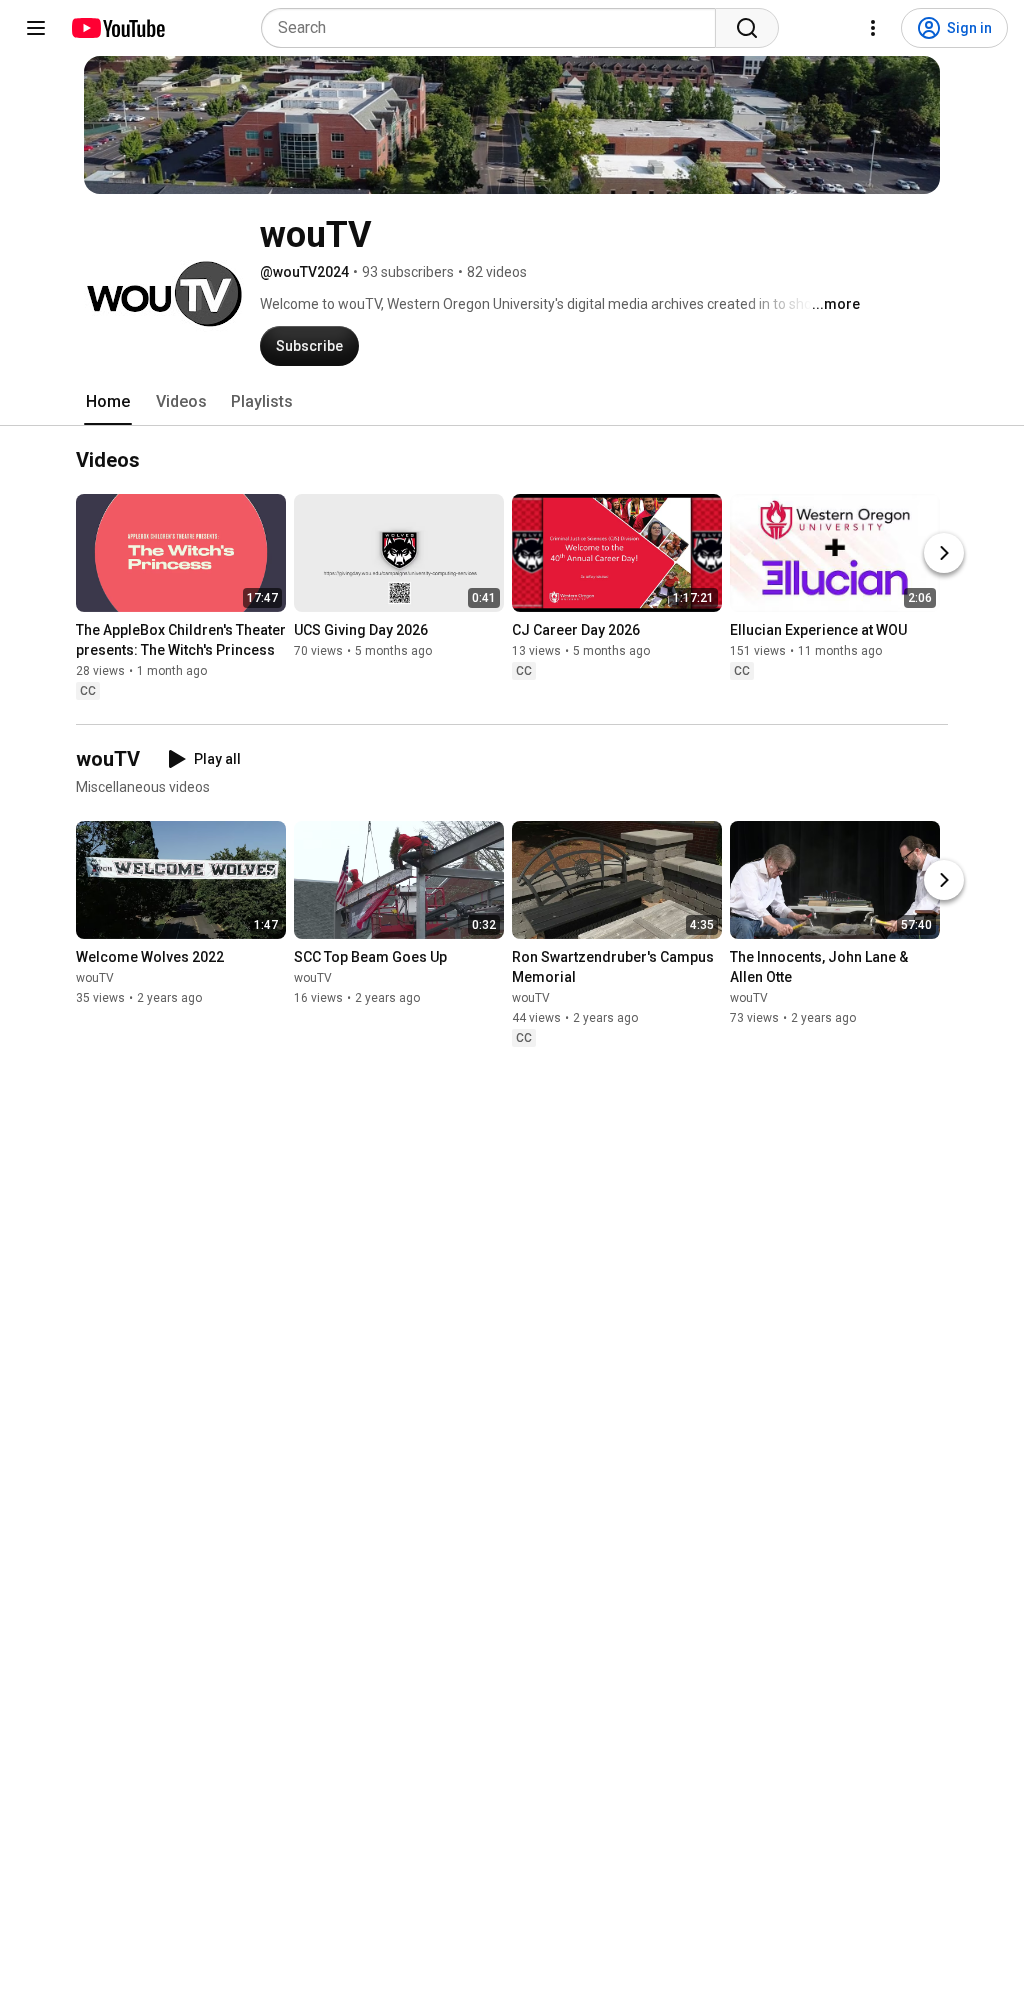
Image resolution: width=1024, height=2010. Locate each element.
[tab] (108, 402)
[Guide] (36, 28)
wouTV (95, 978)
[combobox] (494, 28)
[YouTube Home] (117, 28)
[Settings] (873, 28)
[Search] (747, 28)
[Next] (944, 553)
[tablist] (512, 402)
